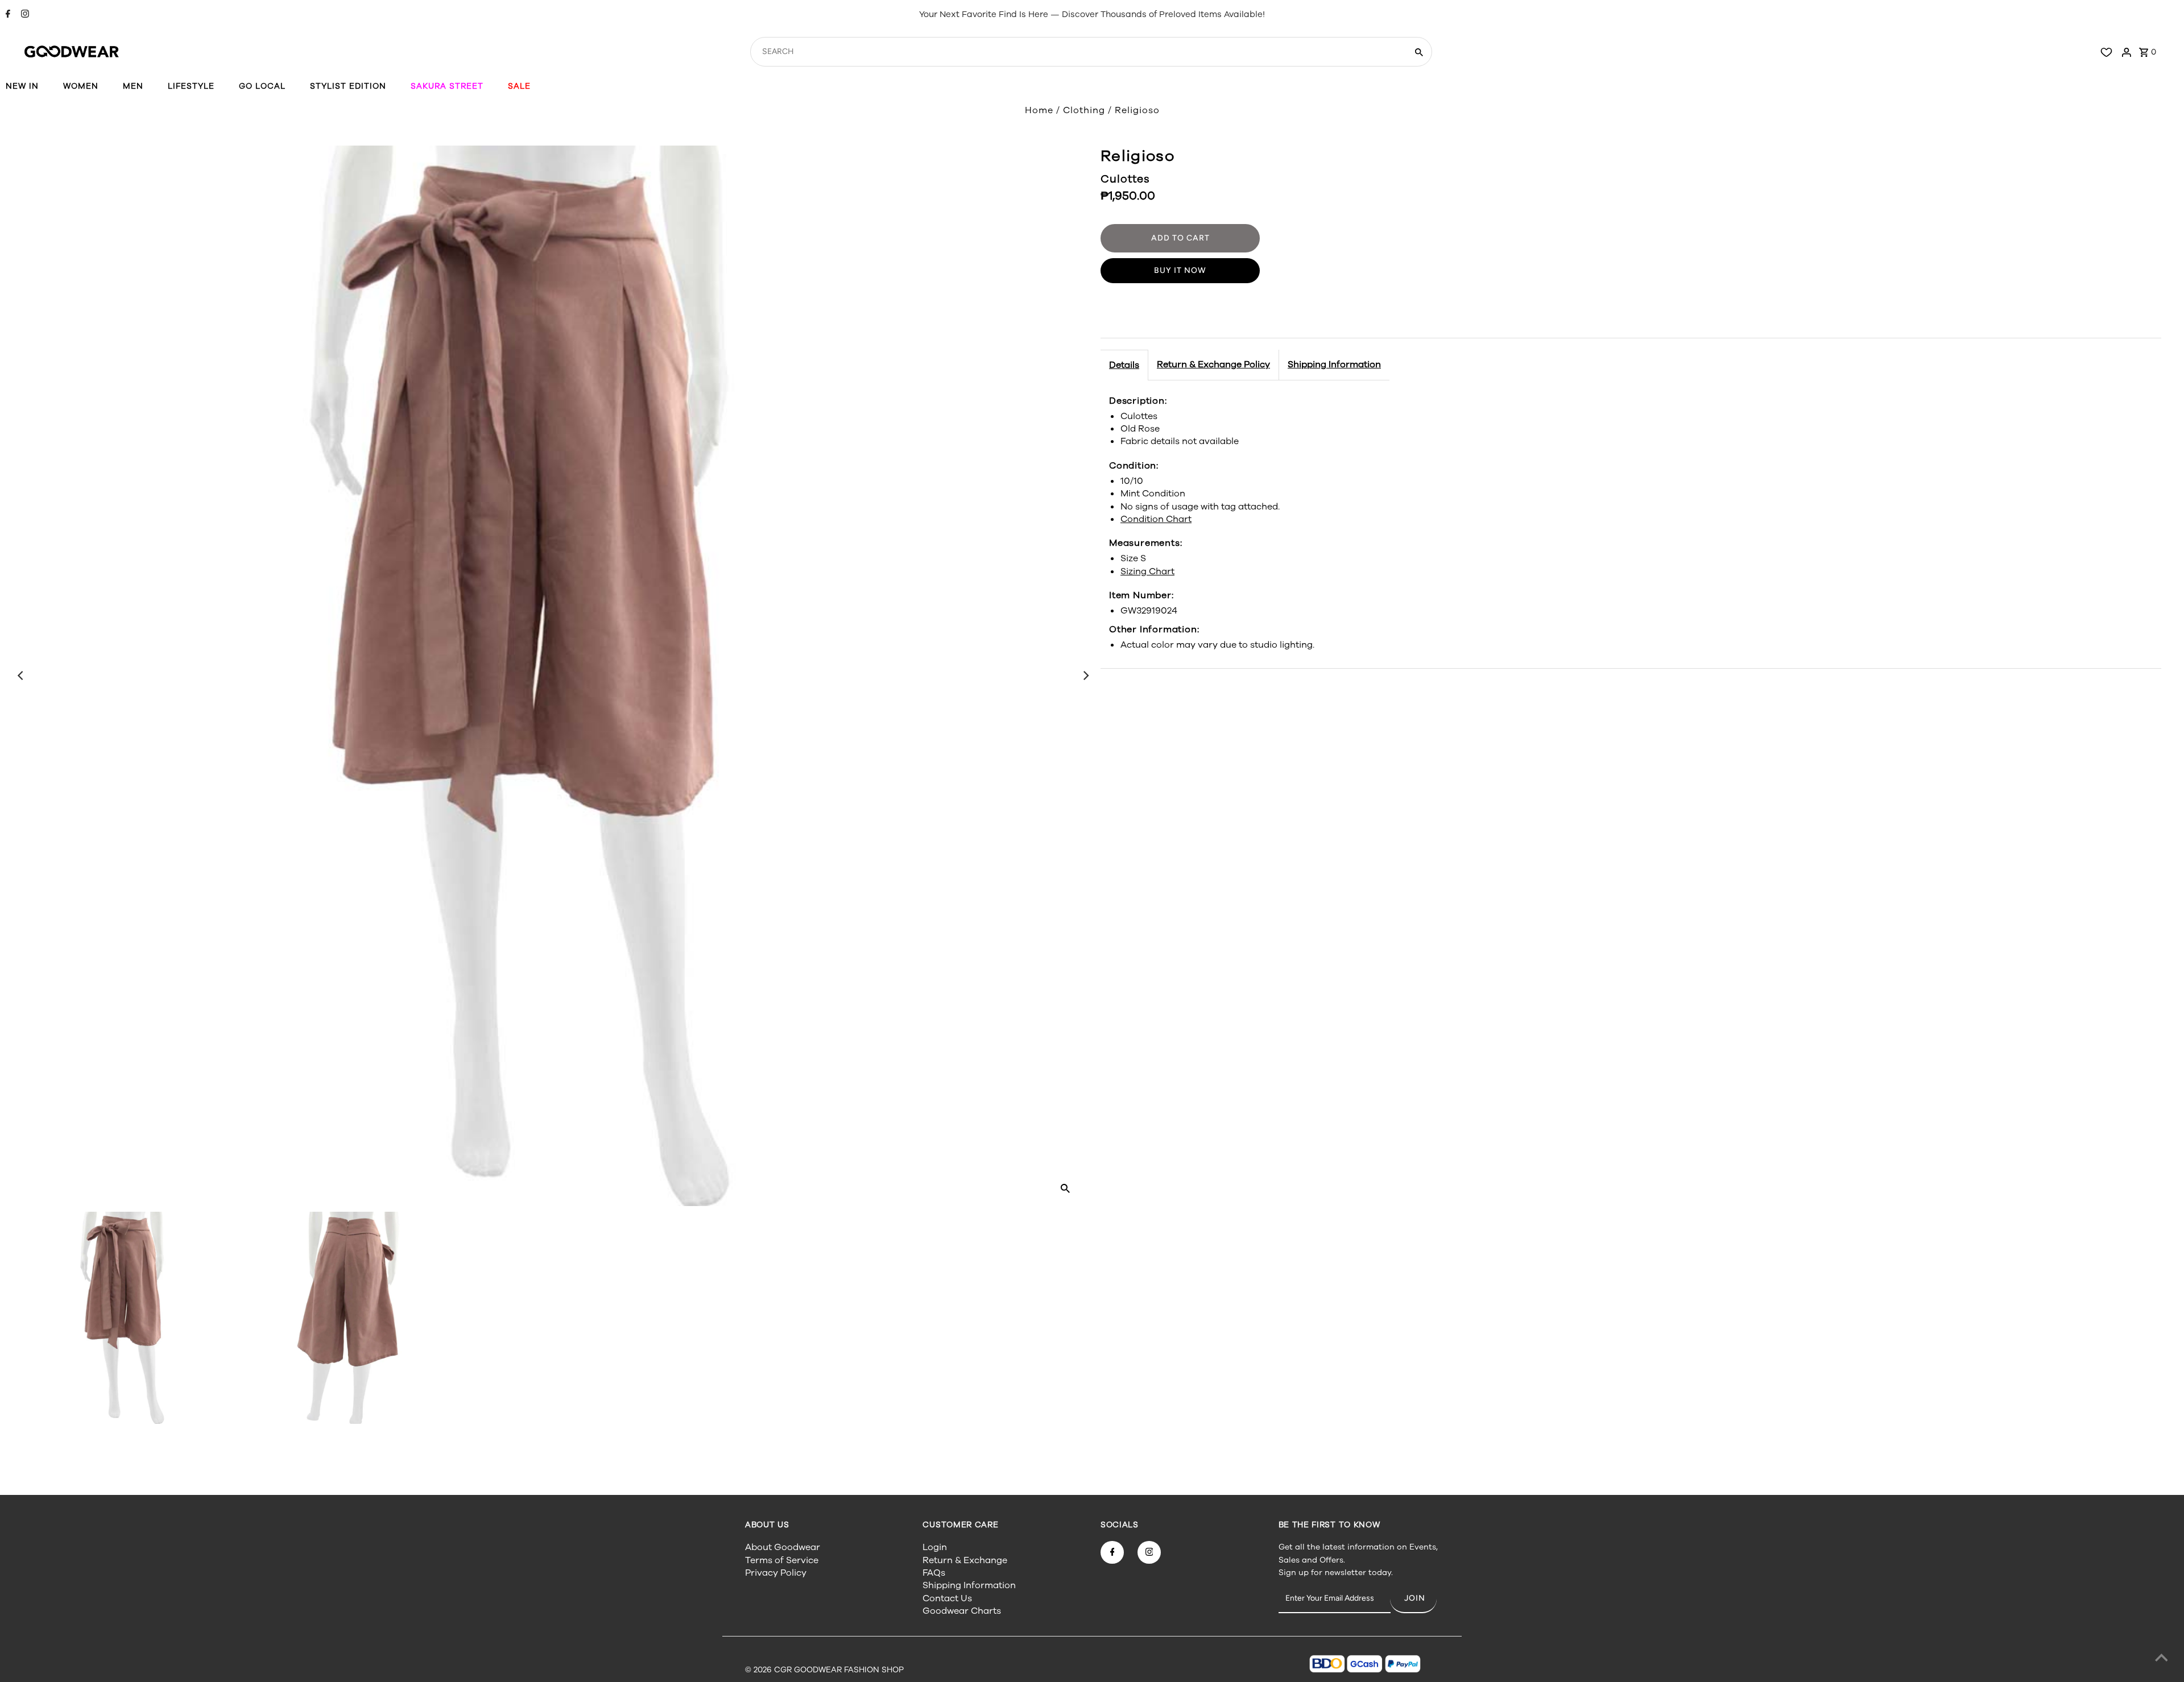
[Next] (1085, 676)
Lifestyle (191, 86)
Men (133, 86)
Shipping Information (1334, 364)
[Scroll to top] (2161, 1659)
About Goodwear (783, 1547)
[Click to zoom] (1065, 1188)
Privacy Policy (776, 1573)
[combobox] (1077, 52)
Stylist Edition (348, 86)
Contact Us (947, 1598)
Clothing (1084, 110)
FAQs (934, 1573)
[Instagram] (24, 15)
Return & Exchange (965, 1560)
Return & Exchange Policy (1213, 364)
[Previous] (21, 676)
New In (22, 86)
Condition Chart (1156, 519)
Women (81, 86)
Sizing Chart (1147, 571)
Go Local (262, 86)
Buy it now (1180, 270)
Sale (519, 86)
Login (935, 1547)
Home (1039, 110)
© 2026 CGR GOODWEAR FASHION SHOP (824, 1670)
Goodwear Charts (962, 1611)
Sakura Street (447, 86)
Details (1124, 365)
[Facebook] (7, 15)
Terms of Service (782, 1560)
